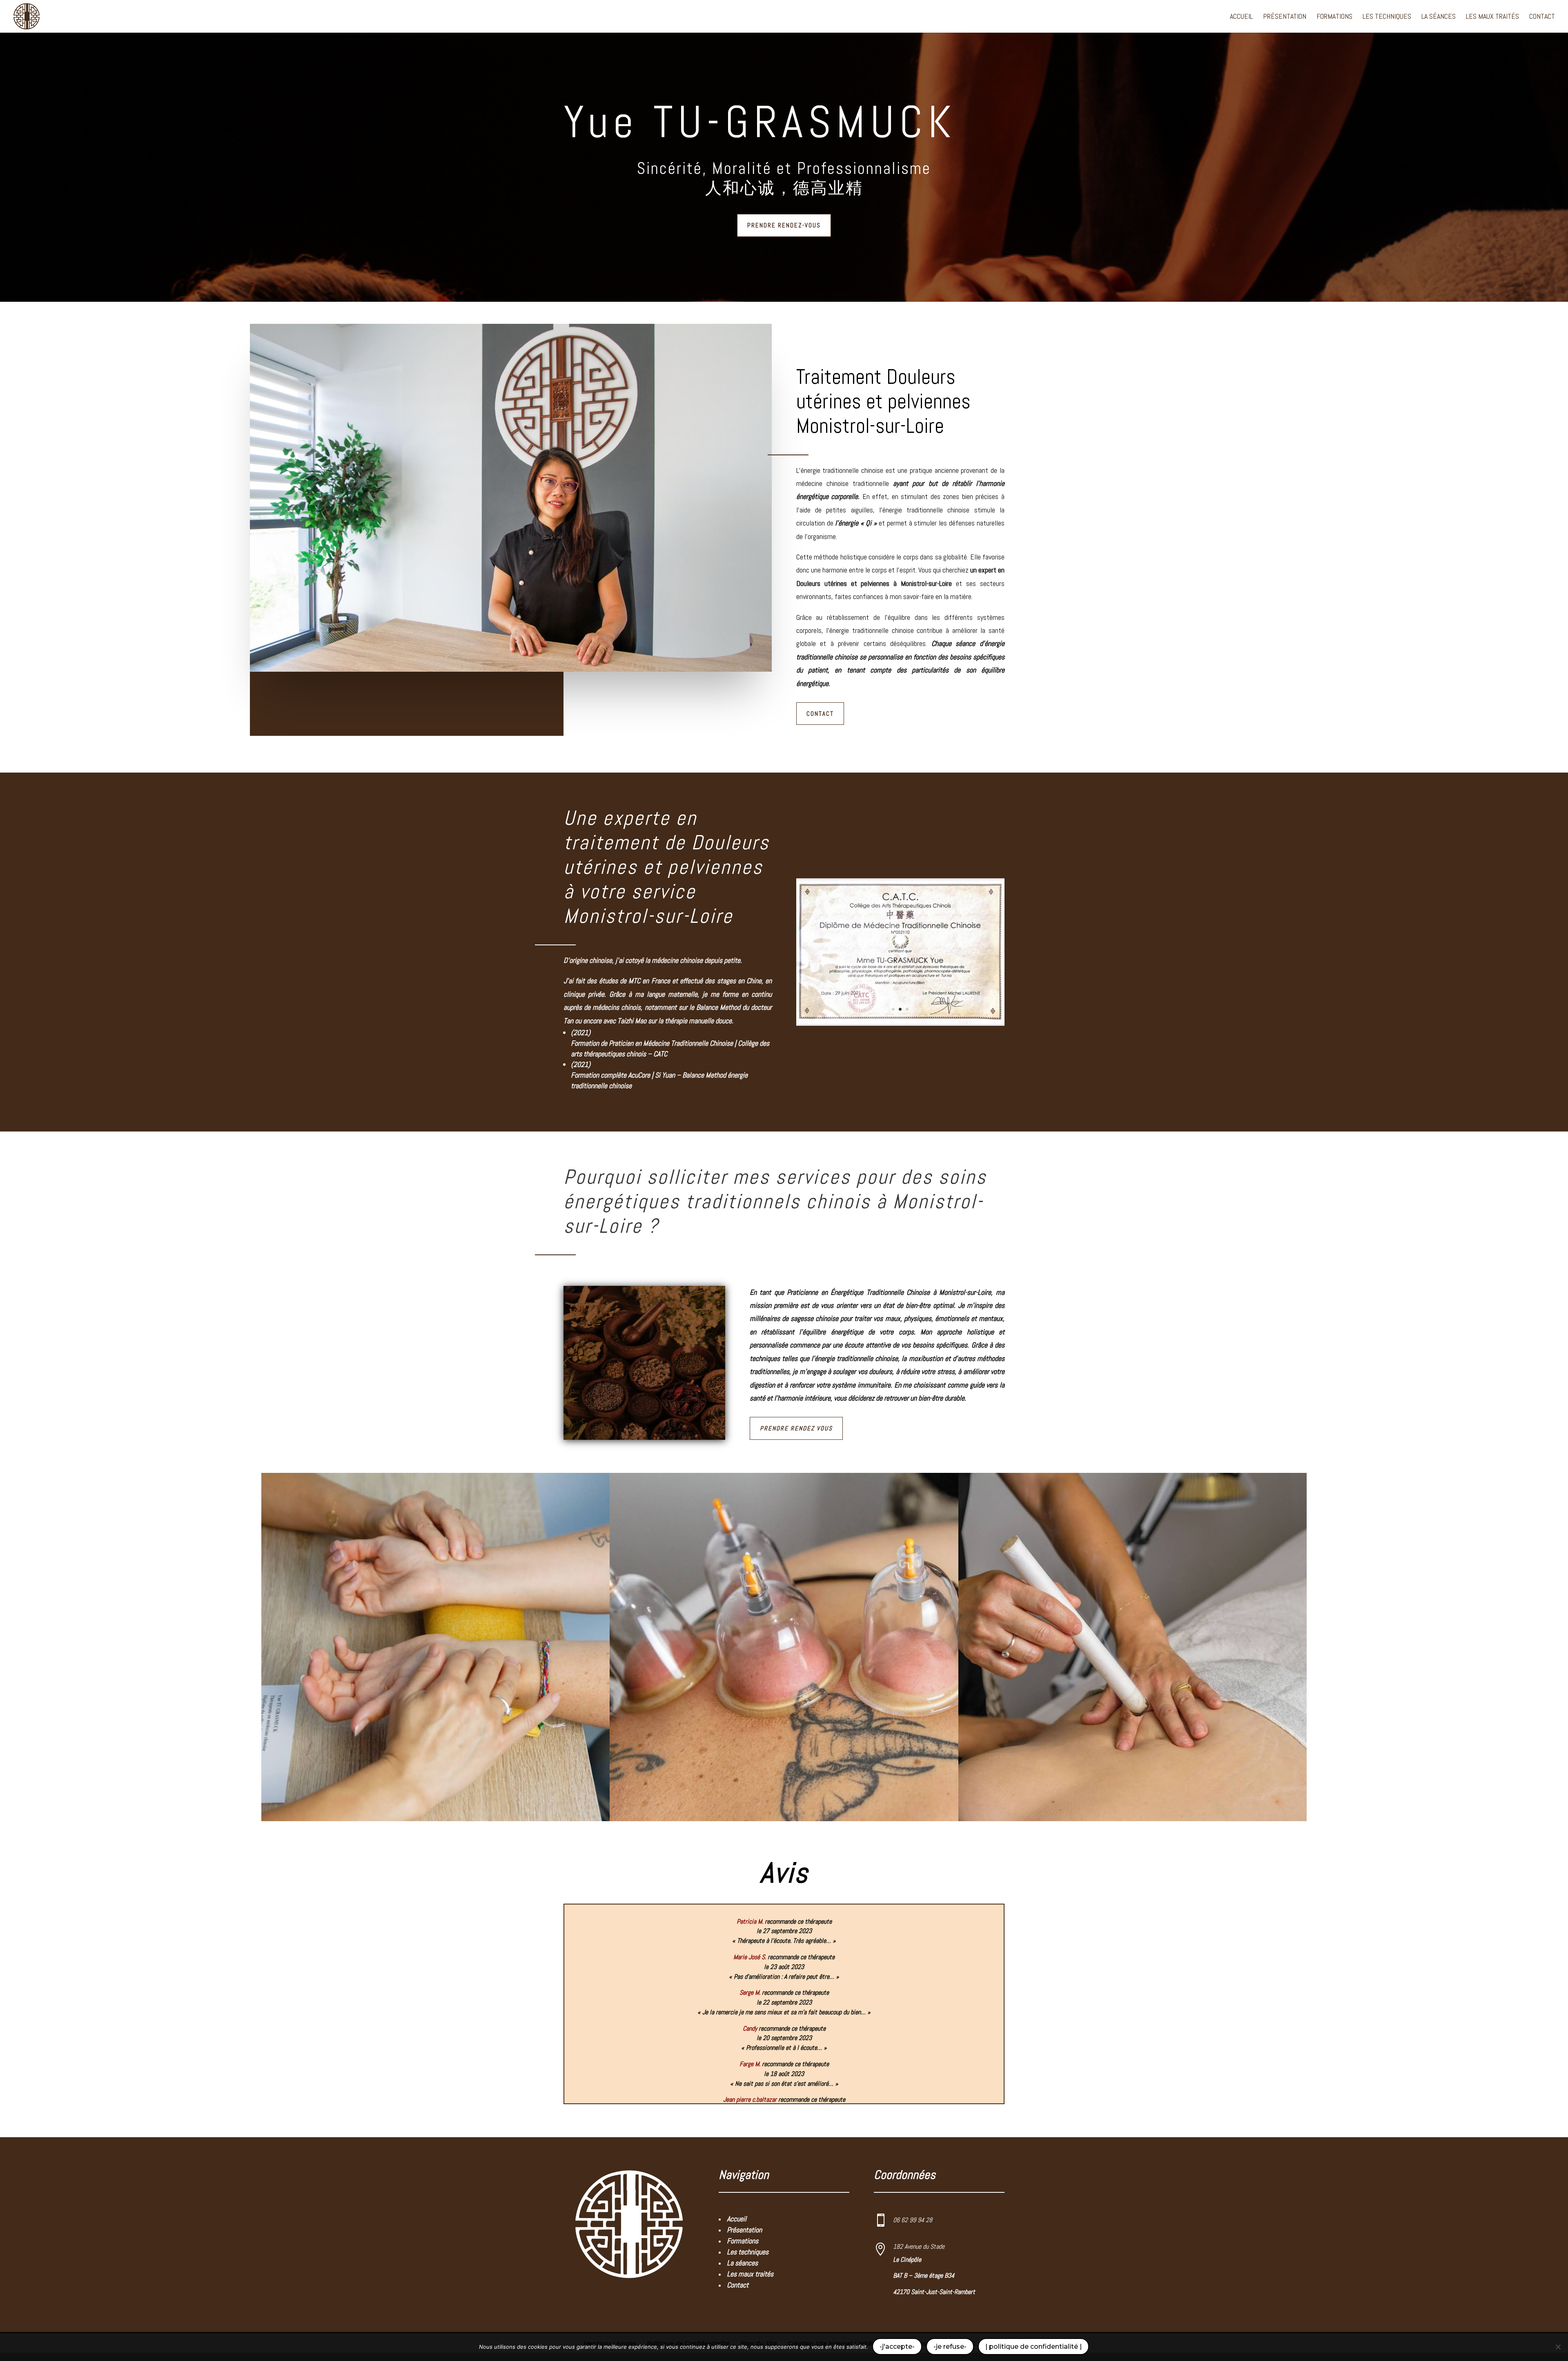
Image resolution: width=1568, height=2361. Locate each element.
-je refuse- (950, 2347)
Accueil (1241, 17)
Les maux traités (1492, 17)
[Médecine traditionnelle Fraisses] (900, 1024)
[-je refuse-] (1558, 2347)
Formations (1334, 17)
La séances (1439, 17)
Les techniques (1387, 17)
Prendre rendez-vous (784, 225)
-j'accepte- (897, 2347)
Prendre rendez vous (796, 1428)
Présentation (1285, 17)
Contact (1542, 17)
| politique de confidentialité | (1033, 2347)
